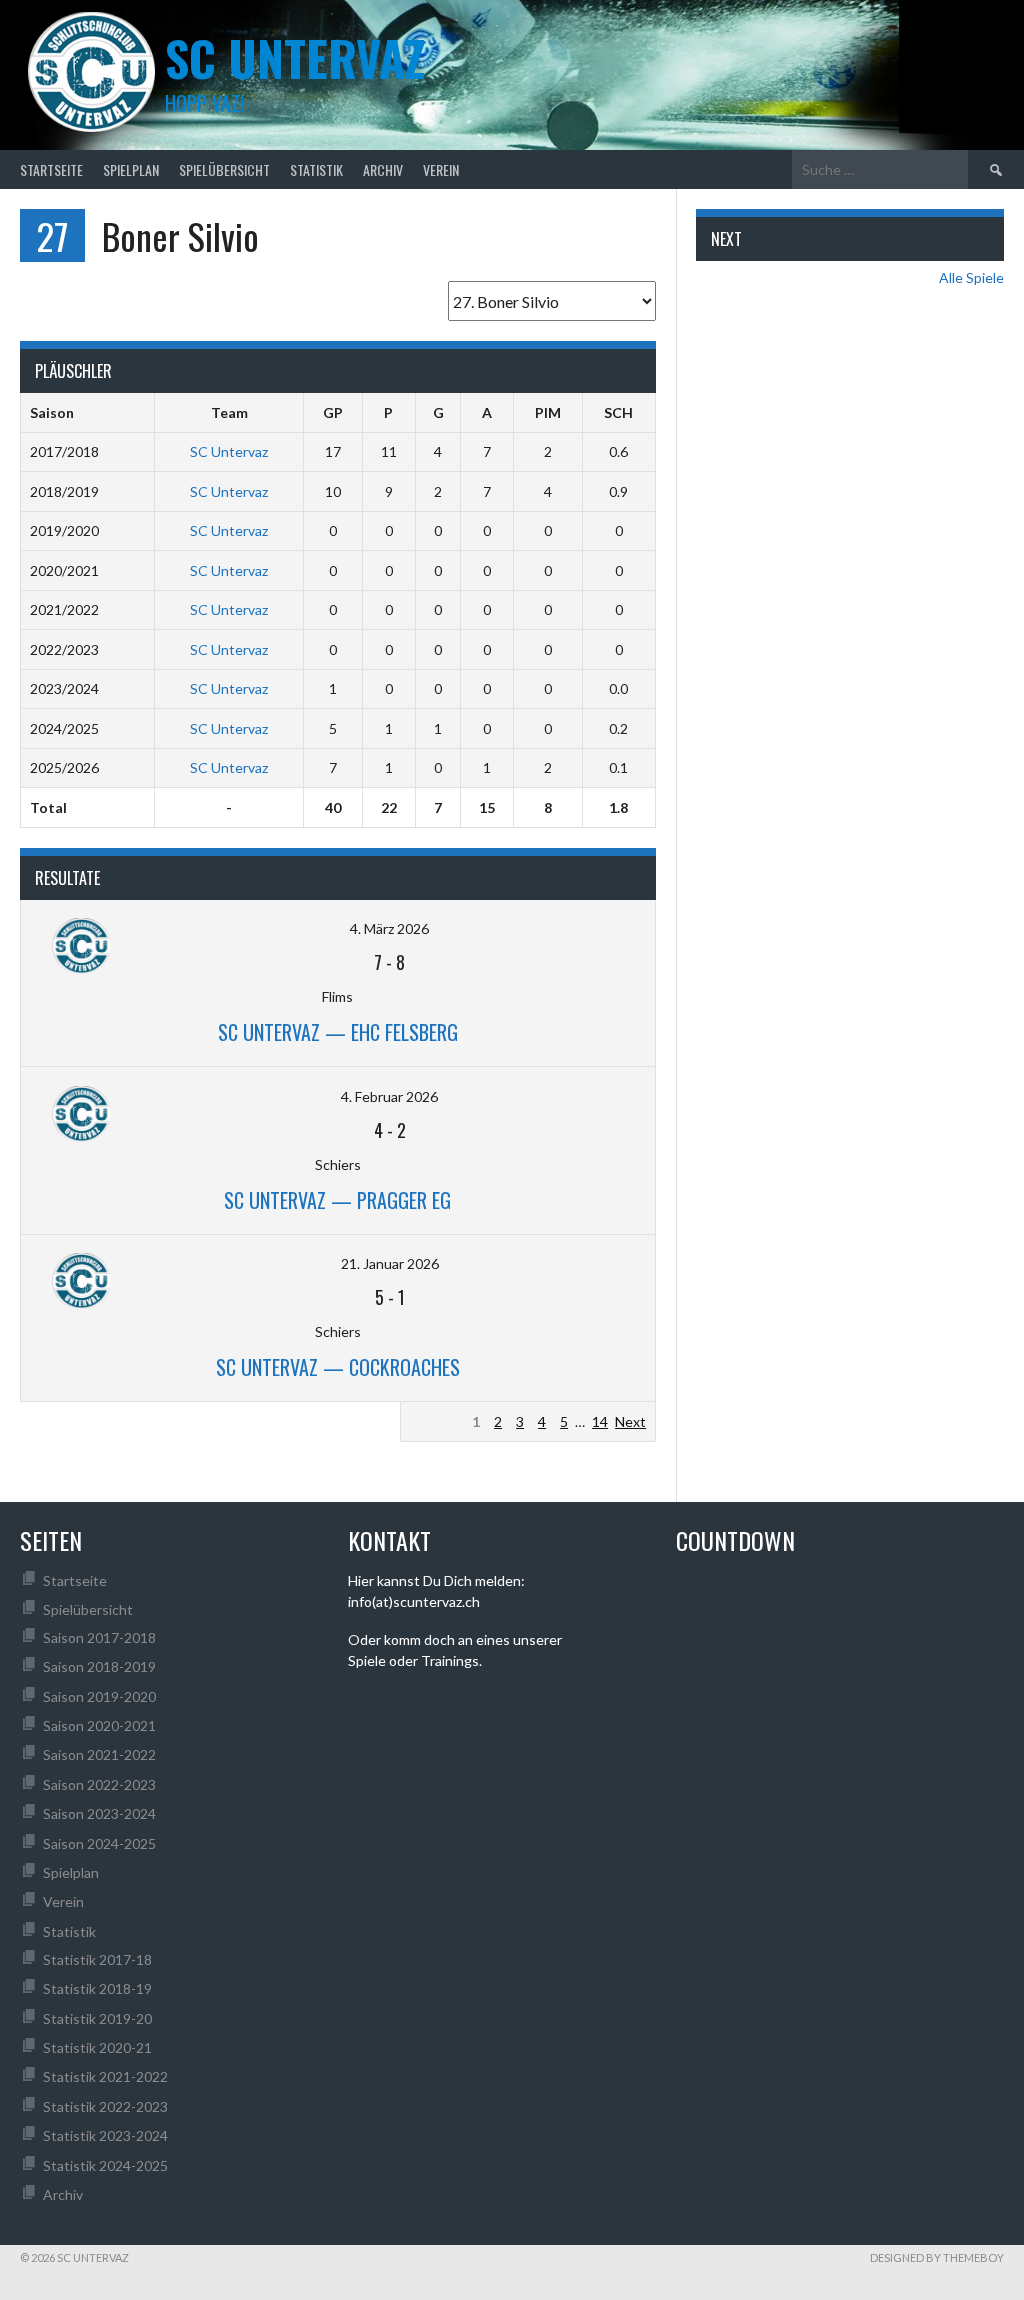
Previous (437, 1421)
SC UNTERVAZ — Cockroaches (338, 1367)
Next (630, 1421)
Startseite (51, 169)
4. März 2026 (389, 928)
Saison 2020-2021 (99, 1725)
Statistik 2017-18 (97, 1959)
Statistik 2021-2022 (105, 2076)
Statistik (316, 169)
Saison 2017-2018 (99, 1637)
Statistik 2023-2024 (105, 2135)
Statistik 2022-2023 (105, 2106)
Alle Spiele (971, 277)
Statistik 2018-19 (97, 1988)
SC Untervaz (229, 451)
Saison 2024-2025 (99, 1843)
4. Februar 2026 (389, 1096)
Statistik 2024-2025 (105, 2165)
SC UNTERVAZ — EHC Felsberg (338, 1032)
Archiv (383, 169)
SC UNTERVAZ (295, 57)
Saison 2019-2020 (99, 1696)
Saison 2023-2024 (99, 1813)
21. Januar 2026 (390, 1263)
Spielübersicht (224, 169)
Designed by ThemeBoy (937, 2257)
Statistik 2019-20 (97, 2018)
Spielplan (131, 169)
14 (600, 1421)
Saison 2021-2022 (99, 1754)
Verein (441, 169)
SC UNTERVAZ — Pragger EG (337, 1200)
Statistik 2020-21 (97, 2047)
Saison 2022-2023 (99, 1784)
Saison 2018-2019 (99, 1666)
